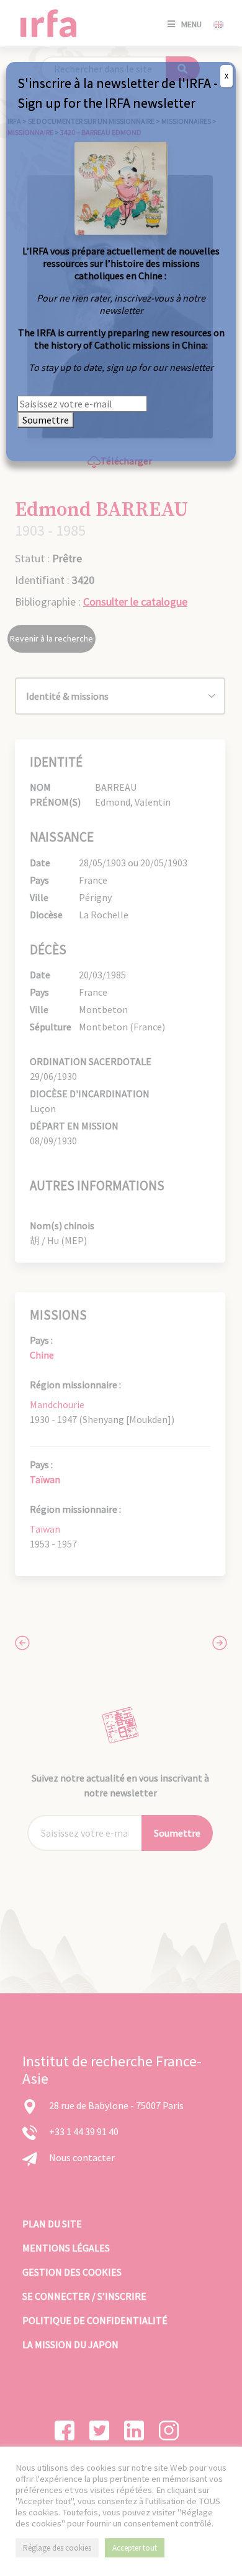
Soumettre (46, 420)
